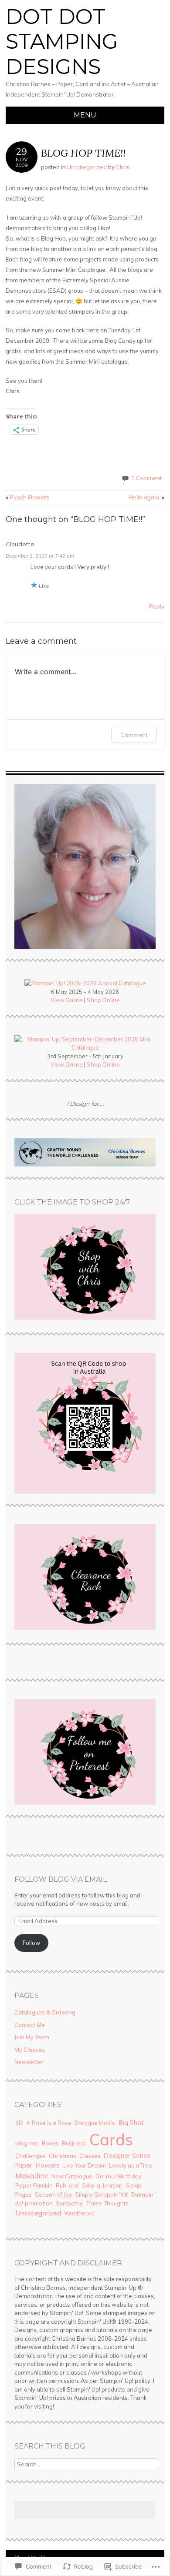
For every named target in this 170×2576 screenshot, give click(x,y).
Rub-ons (67, 2185)
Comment (134, 735)
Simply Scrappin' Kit (101, 2195)
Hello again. (146, 497)
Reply (157, 606)
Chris (123, 167)
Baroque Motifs (95, 2123)
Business (74, 2143)
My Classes (30, 2050)
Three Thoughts (107, 2203)
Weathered (79, 2213)
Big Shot (131, 2123)
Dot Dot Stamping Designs (62, 42)
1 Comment (146, 478)
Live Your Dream (84, 2165)
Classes (90, 2156)
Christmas (63, 2156)
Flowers (47, 2165)
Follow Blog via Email (61, 1879)
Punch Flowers (27, 497)
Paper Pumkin (34, 2185)
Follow (31, 1943)
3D (19, 2123)
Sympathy (69, 2203)
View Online (67, 1000)
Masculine (32, 2176)
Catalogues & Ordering (45, 2012)
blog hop (27, 2143)
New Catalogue (72, 2176)
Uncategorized (87, 167)
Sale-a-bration (102, 2185)
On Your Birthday (119, 2176)
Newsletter (29, 2062)
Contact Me (30, 2025)
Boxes (50, 2143)
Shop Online (103, 1000)
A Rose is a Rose (49, 2123)
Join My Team (32, 2037)
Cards (111, 2139)
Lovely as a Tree (131, 2165)
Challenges (31, 2156)
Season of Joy (53, 2195)
